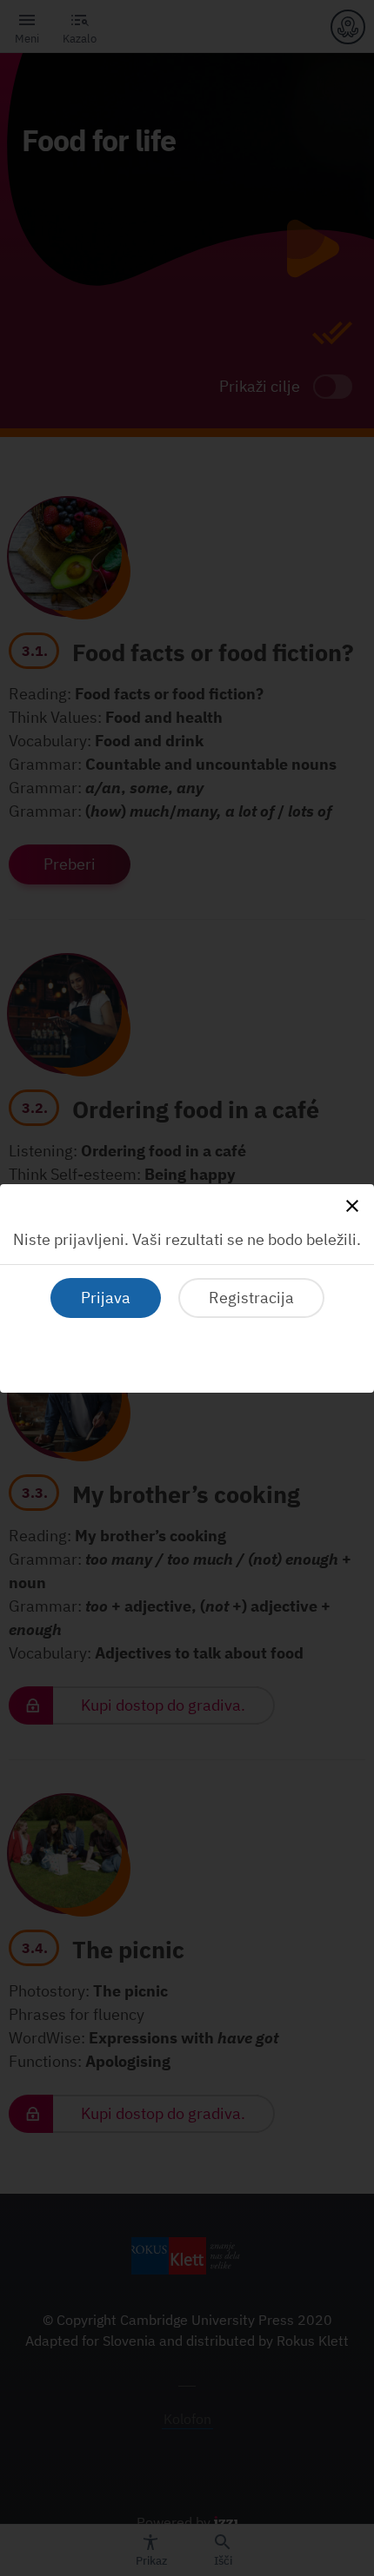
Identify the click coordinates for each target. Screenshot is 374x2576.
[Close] (352, 1206)
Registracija (251, 1298)
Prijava (106, 1298)
